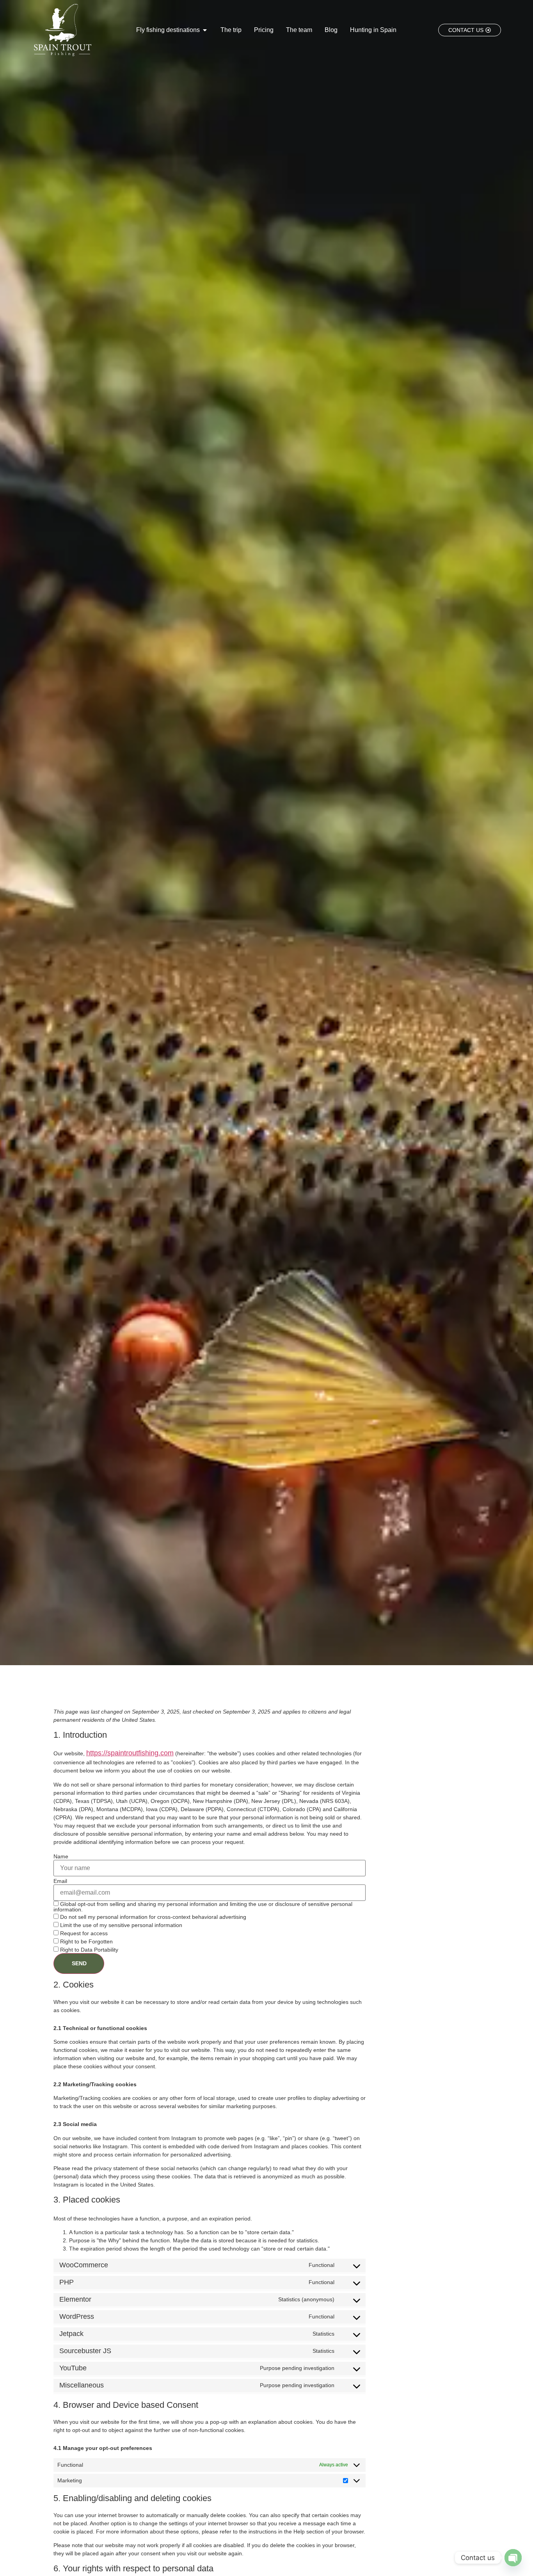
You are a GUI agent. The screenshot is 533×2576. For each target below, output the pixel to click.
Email (60, 1881)
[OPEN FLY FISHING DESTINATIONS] (205, 30)
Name (61, 1856)
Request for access (83, 1933)
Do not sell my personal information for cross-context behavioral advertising (152, 1917)
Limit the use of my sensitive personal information (120, 1925)
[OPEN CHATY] (513, 2558)
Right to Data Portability (88, 1949)
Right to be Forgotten (86, 1941)
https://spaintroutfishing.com (130, 1753)
